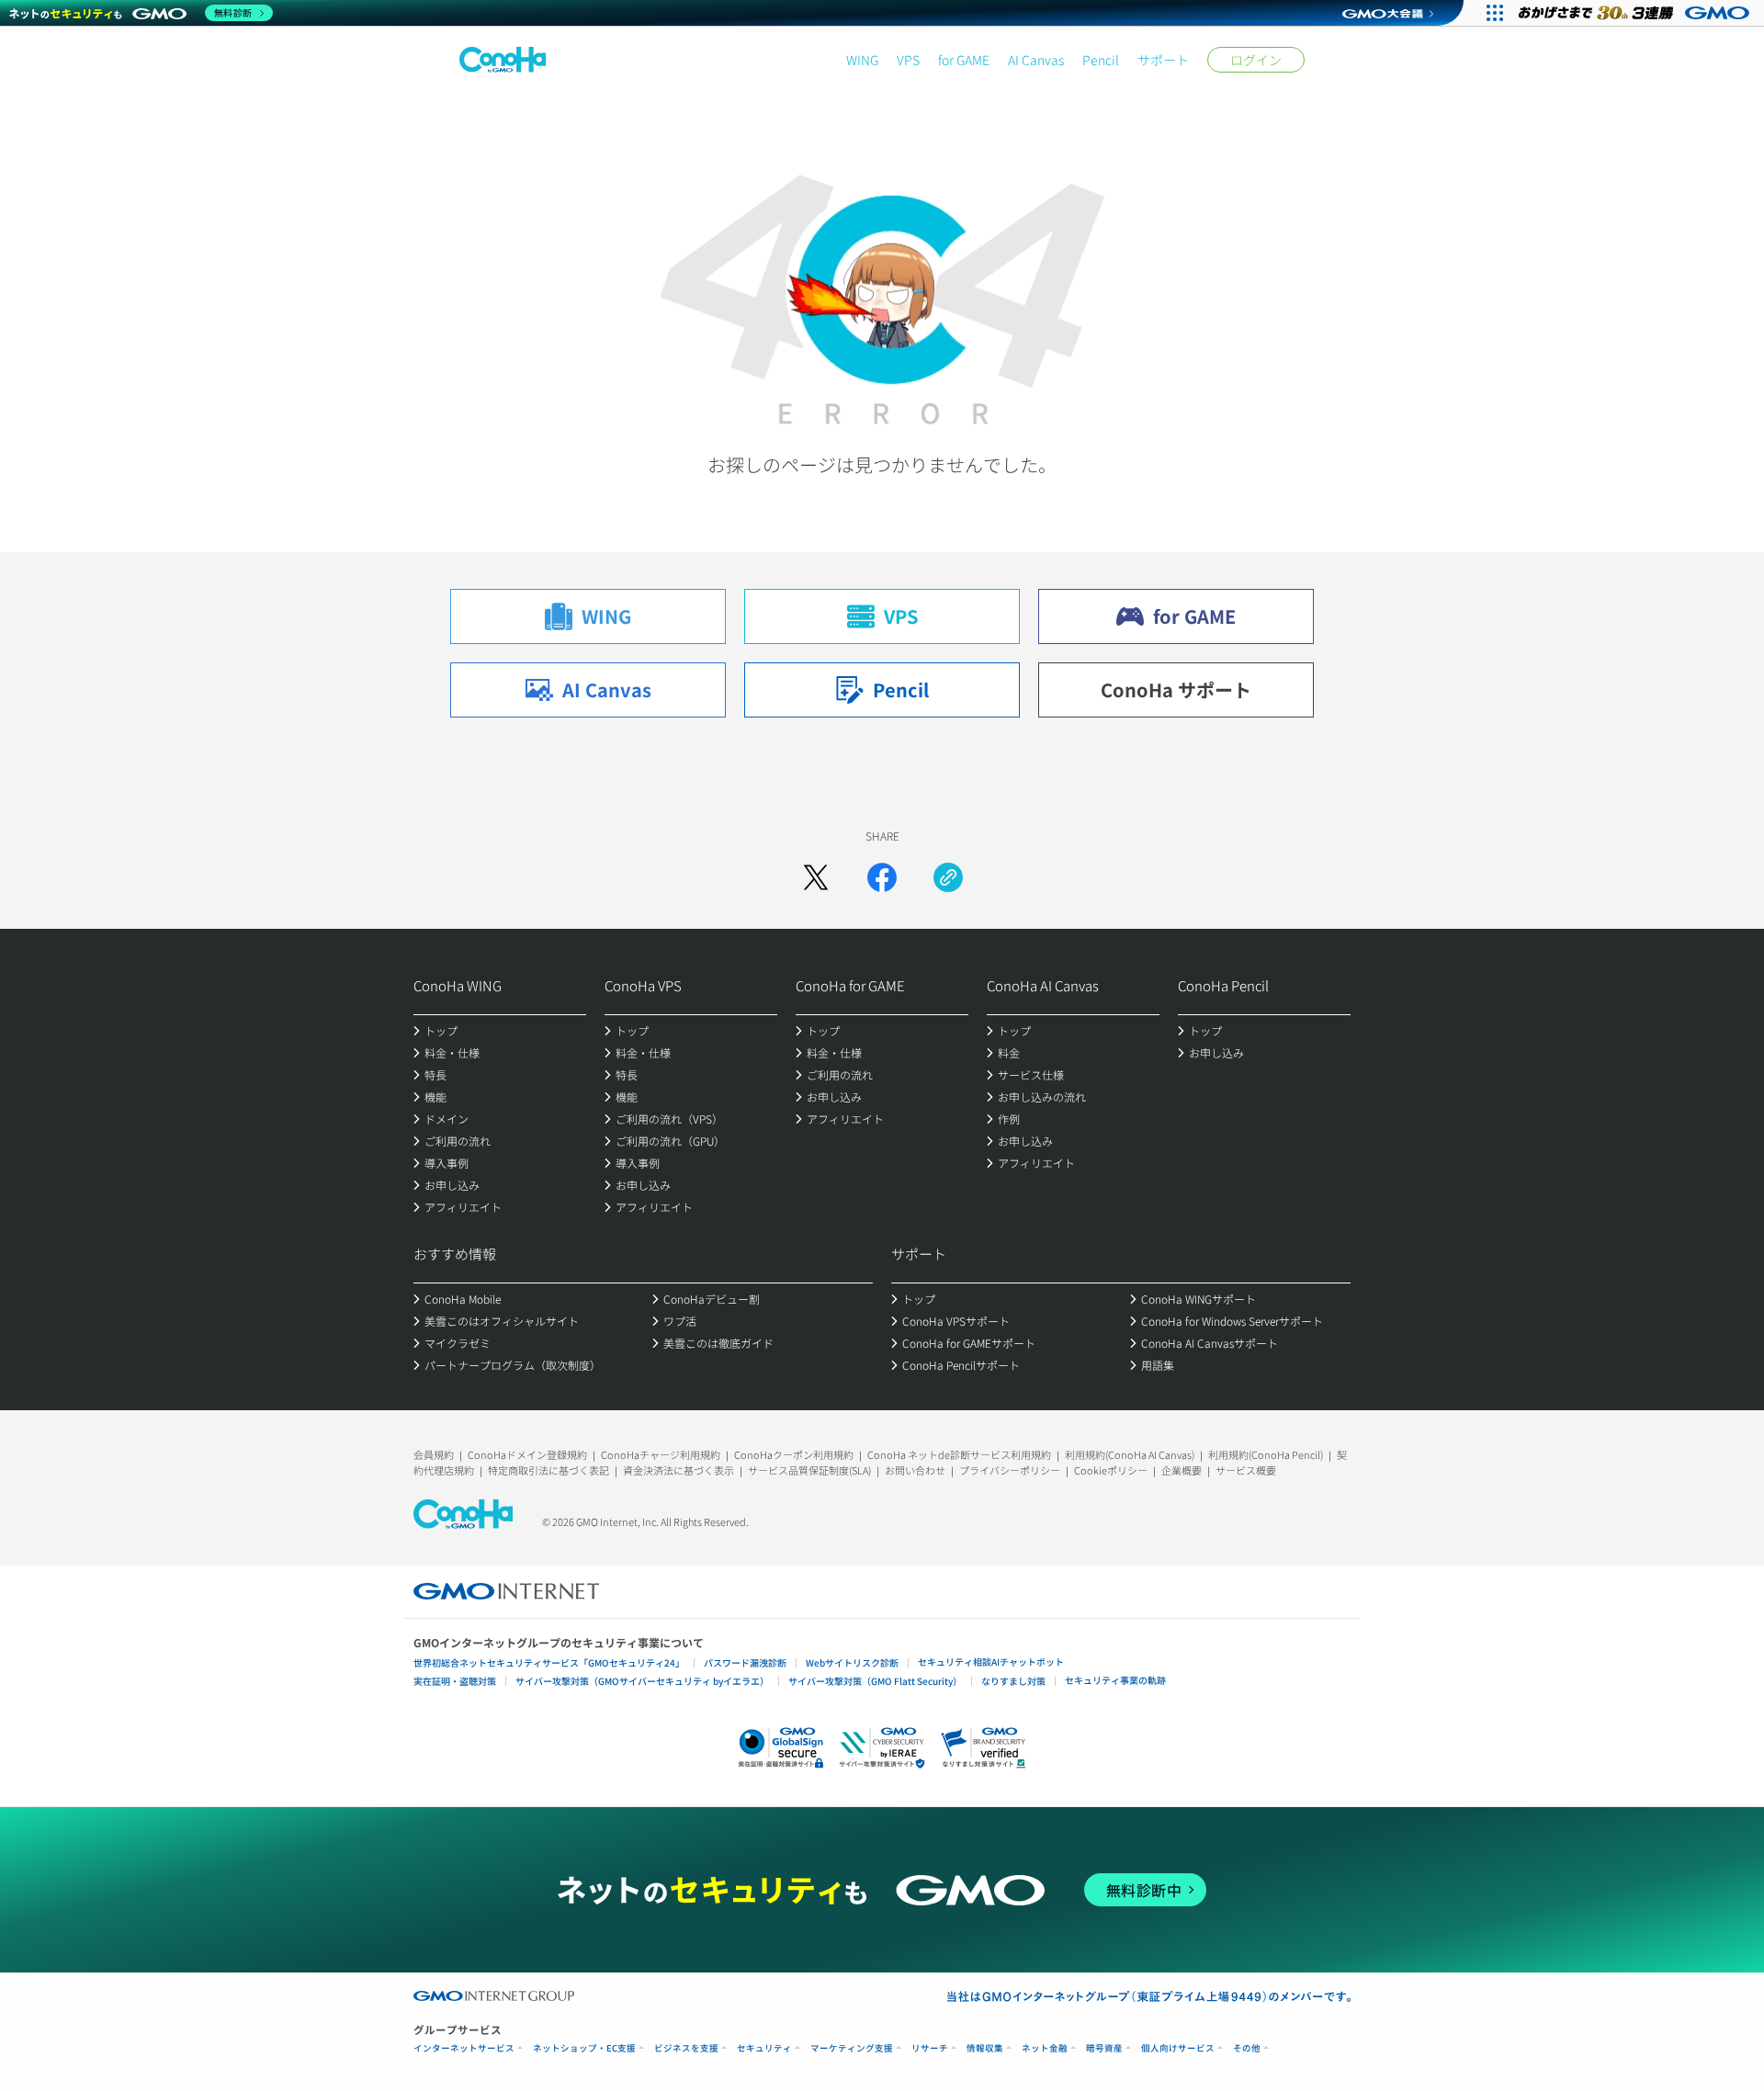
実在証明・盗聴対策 (455, 1681)
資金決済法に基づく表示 (678, 1470)
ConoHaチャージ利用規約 (661, 1454)
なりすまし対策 (1013, 1681)
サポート (1163, 60)
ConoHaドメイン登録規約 (527, 1454)
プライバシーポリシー (1010, 1470)
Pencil (1101, 60)
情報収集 (985, 2048)
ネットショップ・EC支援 (584, 2048)
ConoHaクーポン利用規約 (794, 1454)
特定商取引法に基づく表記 (548, 1470)
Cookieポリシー (1111, 1470)
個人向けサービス (1178, 2048)
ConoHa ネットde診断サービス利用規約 (959, 1454)
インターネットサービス (464, 2048)
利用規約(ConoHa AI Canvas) (1130, 1454)
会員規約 (434, 1454)
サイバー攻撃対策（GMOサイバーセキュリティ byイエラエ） (642, 1681)
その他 (1247, 2048)
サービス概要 (1246, 1470)
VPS (908, 60)
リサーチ (930, 2048)
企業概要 (1182, 1470)
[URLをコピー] (948, 877)
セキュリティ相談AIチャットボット (991, 1661)
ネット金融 (1045, 2048)
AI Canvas (1036, 60)
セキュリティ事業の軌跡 (1115, 1680)
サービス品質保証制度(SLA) (809, 1470)
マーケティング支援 (852, 2048)
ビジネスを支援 (686, 2048)
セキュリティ (764, 2048)
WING (862, 60)
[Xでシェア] (816, 877)
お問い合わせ (915, 1470)
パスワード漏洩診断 (745, 1662)
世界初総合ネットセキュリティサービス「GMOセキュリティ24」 (549, 1662)
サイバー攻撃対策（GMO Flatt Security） (875, 1681)
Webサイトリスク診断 (852, 1662)
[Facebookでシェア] (882, 877)
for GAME (964, 60)
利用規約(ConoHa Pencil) (1266, 1454)
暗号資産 (1104, 2048)
